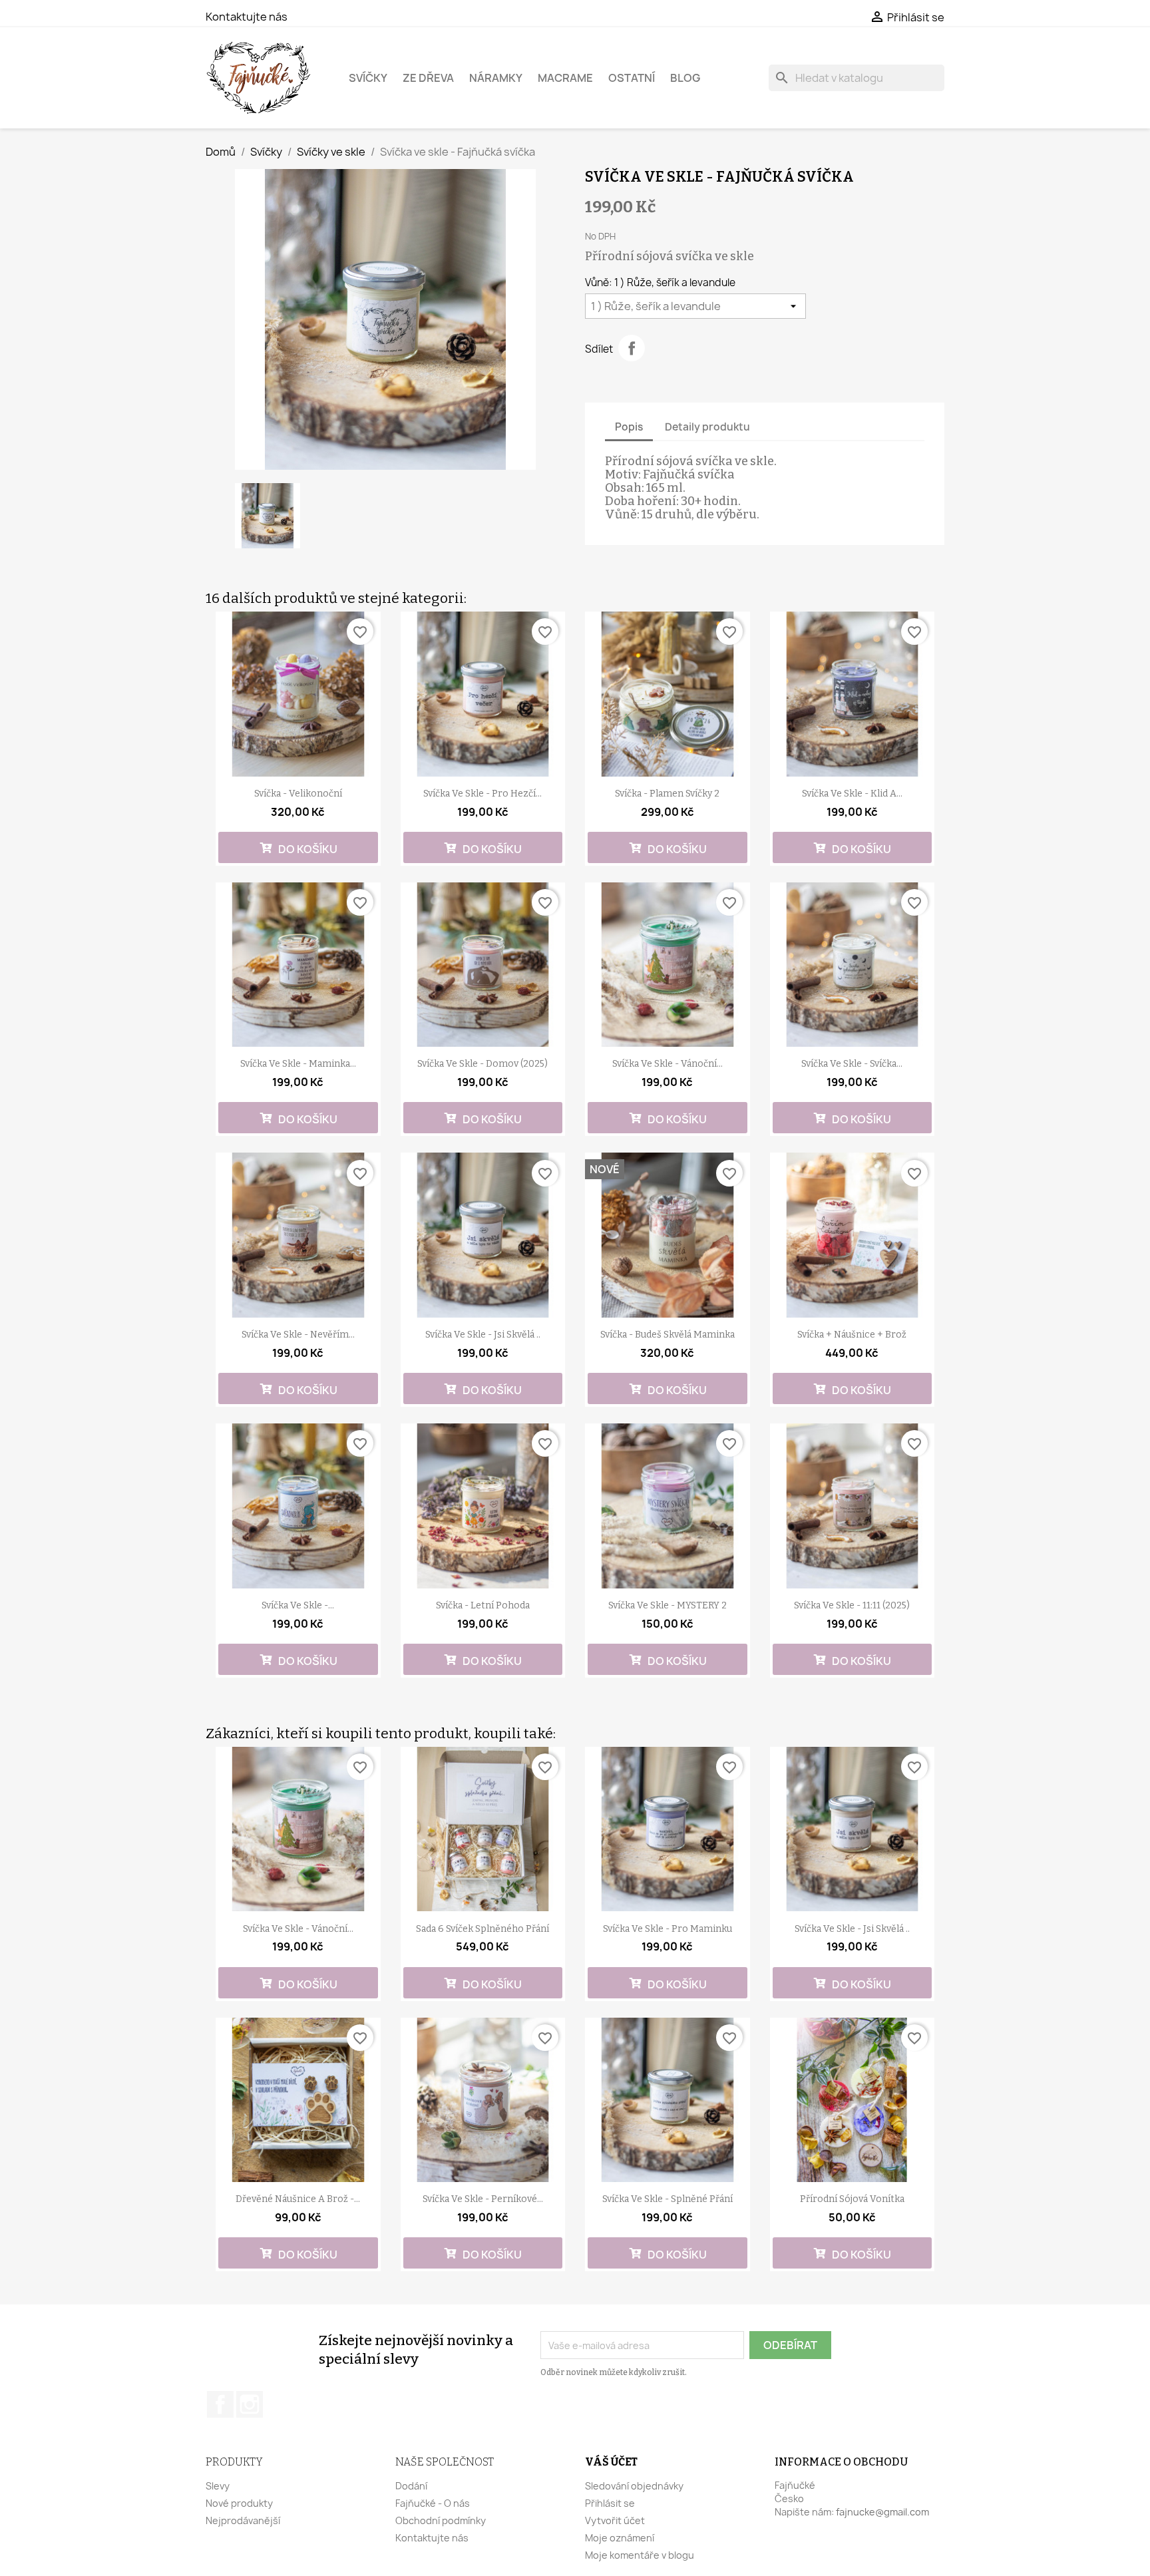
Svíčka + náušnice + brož (852, 1335)
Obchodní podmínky (441, 2520)
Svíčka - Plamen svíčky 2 (667, 794)
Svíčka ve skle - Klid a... (852, 794)
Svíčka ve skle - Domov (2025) (482, 1064)
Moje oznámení (620, 2538)
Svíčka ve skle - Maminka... (298, 1064)
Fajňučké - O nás (433, 2503)
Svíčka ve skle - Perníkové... (483, 2199)
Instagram (250, 2404)
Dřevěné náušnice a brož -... (298, 2199)
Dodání (411, 2486)
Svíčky (368, 78)
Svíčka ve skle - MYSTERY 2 (668, 1605)
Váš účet (611, 2462)
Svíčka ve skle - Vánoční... (668, 1064)
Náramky (496, 78)
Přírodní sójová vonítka (852, 2199)
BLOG (685, 78)
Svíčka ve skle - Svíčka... (852, 1064)
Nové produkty (239, 2503)
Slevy (218, 2486)
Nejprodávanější (243, 2520)
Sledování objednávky (634, 2486)
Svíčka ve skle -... (298, 1605)
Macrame (565, 78)
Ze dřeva (428, 78)
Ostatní (632, 78)
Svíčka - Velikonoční (298, 794)
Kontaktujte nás (247, 17)
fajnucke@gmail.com (882, 2512)
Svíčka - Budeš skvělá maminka (668, 1335)
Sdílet (632, 348)
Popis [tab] (629, 427)
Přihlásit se (610, 2503)
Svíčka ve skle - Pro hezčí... (482, 794)
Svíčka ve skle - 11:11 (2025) (852, 1605)
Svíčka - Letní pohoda (483, 1605)
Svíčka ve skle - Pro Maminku (668, 1929)
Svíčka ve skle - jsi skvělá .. (483, 1335)
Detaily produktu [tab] (707, 427)
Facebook (220, 2404)
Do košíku (307, 849)
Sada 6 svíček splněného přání (482, 1929)
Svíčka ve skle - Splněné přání (668, 2199)
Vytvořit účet (615, 2520)
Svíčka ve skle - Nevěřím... (298, 1335)
